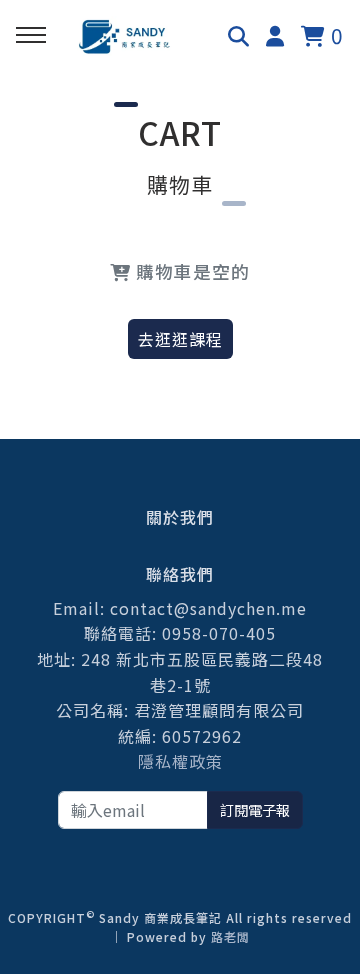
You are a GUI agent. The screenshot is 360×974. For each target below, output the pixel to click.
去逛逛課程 (180, 339)
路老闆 (230, 936)
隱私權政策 (180, 761)
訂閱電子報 (255, 809)
